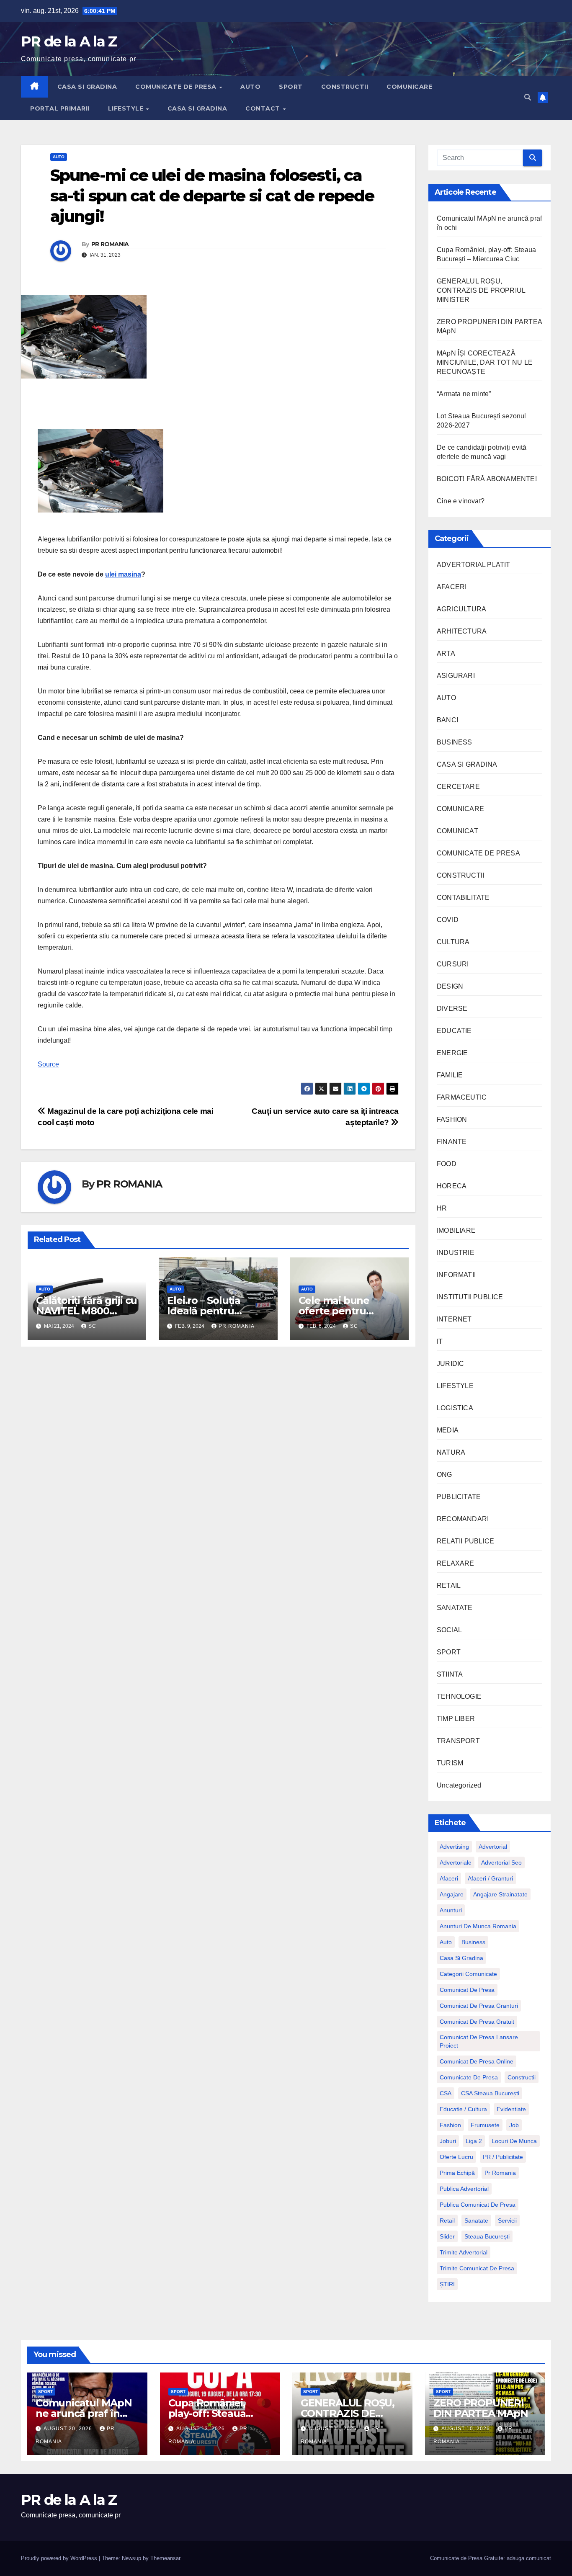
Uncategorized (459, 1785)
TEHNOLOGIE (459, 1696)
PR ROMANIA (110, 244)
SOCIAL (449, 1630)
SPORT (291, 87)
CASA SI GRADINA (87, 87)
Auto (446, 1942)
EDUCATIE (454, 1031)
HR (442, 1208)
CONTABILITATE (463, 898)
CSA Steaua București (490, 2093)
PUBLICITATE (459, 1497)
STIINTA (450, 1674)
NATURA (451, 1452)
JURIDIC (450, 1364)
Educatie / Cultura (463, 2109)
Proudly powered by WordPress (60, 2558)
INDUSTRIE (456, 1253)
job (514, 2125)
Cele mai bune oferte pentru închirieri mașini (338, 1311)
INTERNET (454, 1319)
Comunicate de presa (469, 2077)
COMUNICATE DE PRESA (177, 87)
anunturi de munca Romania (478, 1926)
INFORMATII (456, 1275)
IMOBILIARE (456, 1230)
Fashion (450, 2125)
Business (473, 1942)
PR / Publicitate (503, 2157)
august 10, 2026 (466, 2429)
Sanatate (476, 2221)
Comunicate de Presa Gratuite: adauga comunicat (491, 2558)
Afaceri (449, 1878)
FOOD (447, 1164)
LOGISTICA (455, 1408)
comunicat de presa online (477, 2061)
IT (440, 1341)
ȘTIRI (447, 2284)
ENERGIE (452, 1053)
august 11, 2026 (334, 2429)
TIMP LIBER (456, 1719)
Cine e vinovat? (461, 501)
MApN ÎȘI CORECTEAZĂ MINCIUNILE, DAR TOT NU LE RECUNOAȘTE (485, 362)
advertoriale (456, 1862)
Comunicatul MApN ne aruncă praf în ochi (84, 2413)
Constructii (522, 2077)
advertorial (493, 1847)
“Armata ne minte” (464, 394)
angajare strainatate (500, 1894)
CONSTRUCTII (345, 87)
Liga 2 (474, 2141)
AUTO (250, 87)
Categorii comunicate (468, 1974)
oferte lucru (456, 2157)
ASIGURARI (456, 676)
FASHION (452, 1119)
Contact (264, 108)
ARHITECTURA (462, 631)
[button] (528, 97)
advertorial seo (501, 1862)
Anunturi (451, 1910)
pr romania (500, 2173)
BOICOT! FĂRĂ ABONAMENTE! (487, 479)
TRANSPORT (458, 1741)
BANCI (447, 720)
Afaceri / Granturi (490, 1878)
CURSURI (453, 964)
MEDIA (448, 1430)
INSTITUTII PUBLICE (470, 1297)
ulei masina (123, 574)
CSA (446, 2093)
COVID (448, 920)
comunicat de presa (467, 1990)
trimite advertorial (464, 2252)
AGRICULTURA (461, 609)
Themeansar (165, 2558)
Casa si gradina (461, 1958)
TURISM (450, 1763)
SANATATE (455, 1608)
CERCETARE (458, 787)
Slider (447, 2236)
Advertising (454, 1847)
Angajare (452, 1894)
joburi (448, 2141)
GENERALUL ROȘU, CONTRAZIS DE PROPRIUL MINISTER (481, 290)
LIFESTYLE (127, 108)
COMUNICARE (409, 87)
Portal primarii (60, 108)
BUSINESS (455, 742)
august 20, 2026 (69, 2429)
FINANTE (452, 1142)
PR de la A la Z (69, 41)
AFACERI (452, 587)
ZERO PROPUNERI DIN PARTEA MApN (481, 2408)
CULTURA (453, 942)
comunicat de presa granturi (479, 2006)
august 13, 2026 (201, 2429)
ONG (444, 1475)
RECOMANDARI (463, 1519)
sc (92, 1326)
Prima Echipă (457, 2173)
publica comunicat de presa (478, 2205)
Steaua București (487, 2236)
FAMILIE (450, 1075)
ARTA (446, 653)
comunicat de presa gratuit (477, 2022)
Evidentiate (511, 2109)
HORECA (452, 1186)
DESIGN (450, 986)
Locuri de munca (514, 2141)
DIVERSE (452, 1009)
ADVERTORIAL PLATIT (474, 565)
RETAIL (449, 1586)
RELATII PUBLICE (465, 1541)
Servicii (507, 2221)
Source (48, 1064)
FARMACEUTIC (462, 1097)
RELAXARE (456, 1563)
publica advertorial (464, 2189)
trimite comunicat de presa (477, 2268)
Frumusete (485, 2125)
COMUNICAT (457, 831)
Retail (447, 2221)
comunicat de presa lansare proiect (479, 2041)
